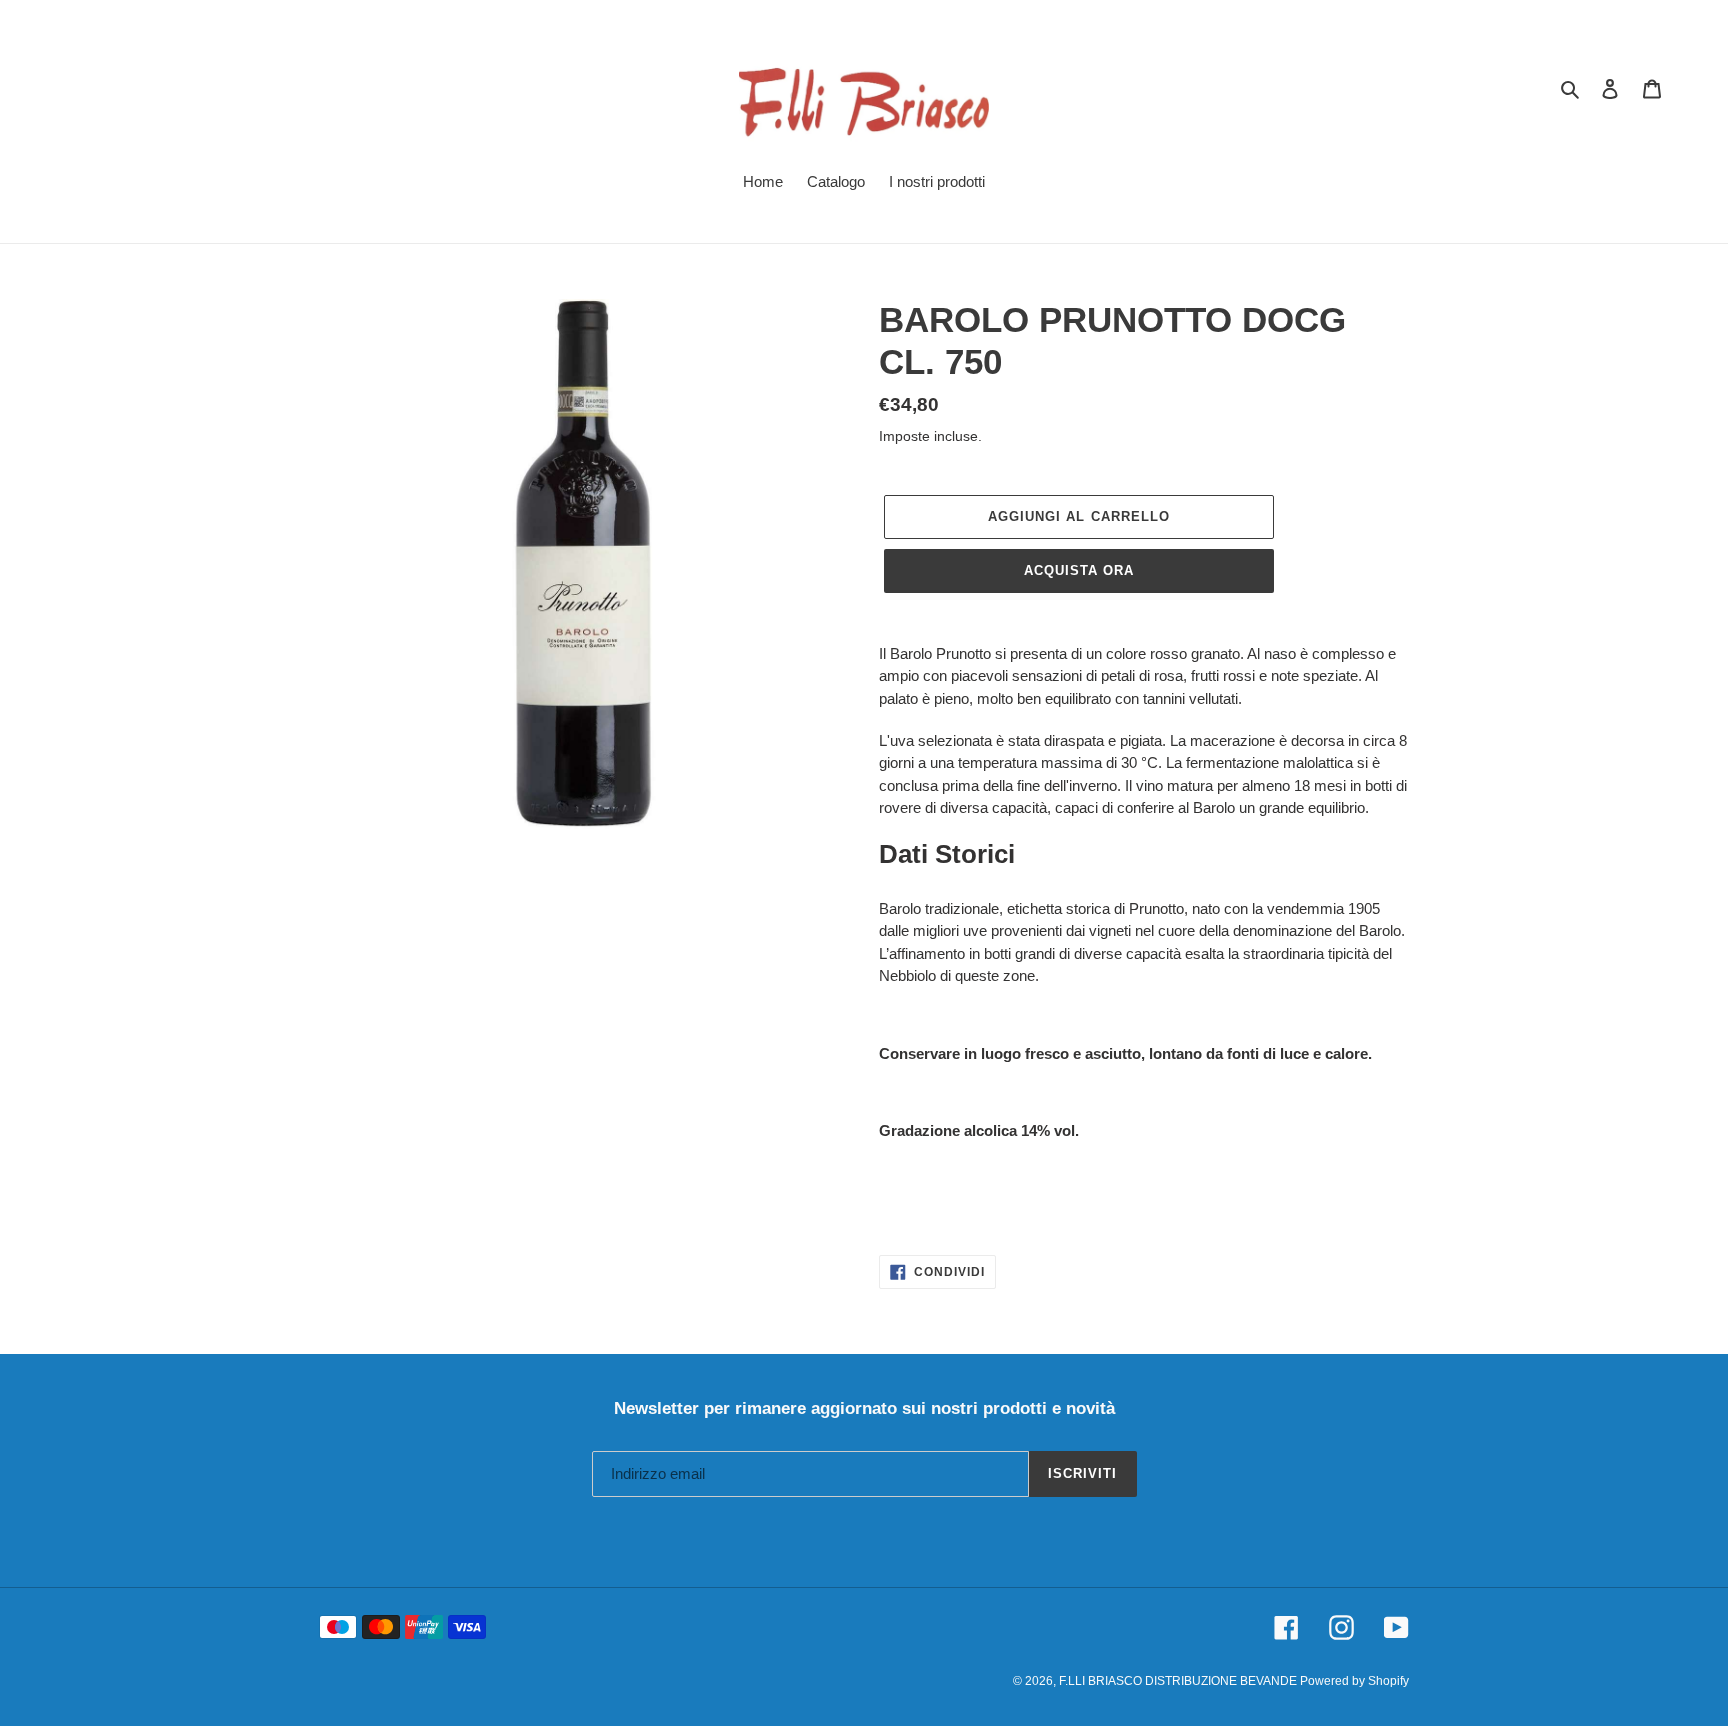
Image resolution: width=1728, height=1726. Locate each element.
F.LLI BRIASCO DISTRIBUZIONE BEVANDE (1179, 1681)
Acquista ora (1079, 570)
